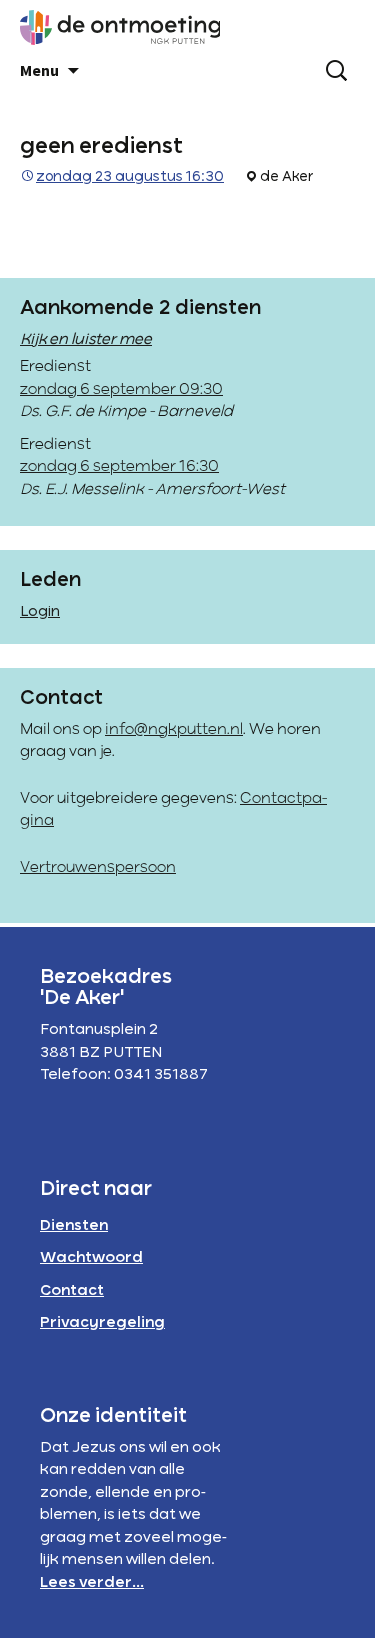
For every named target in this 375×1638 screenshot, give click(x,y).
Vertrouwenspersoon (98, 868)
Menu (39, 70)
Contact (72, 1291)
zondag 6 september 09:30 (121, 390)
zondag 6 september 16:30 (119, 467)
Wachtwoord (91, 1258)
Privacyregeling (102, 1323)
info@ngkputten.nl (174, 730)
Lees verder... (92, 1583)
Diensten (74, 1226)
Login (40, 612)
